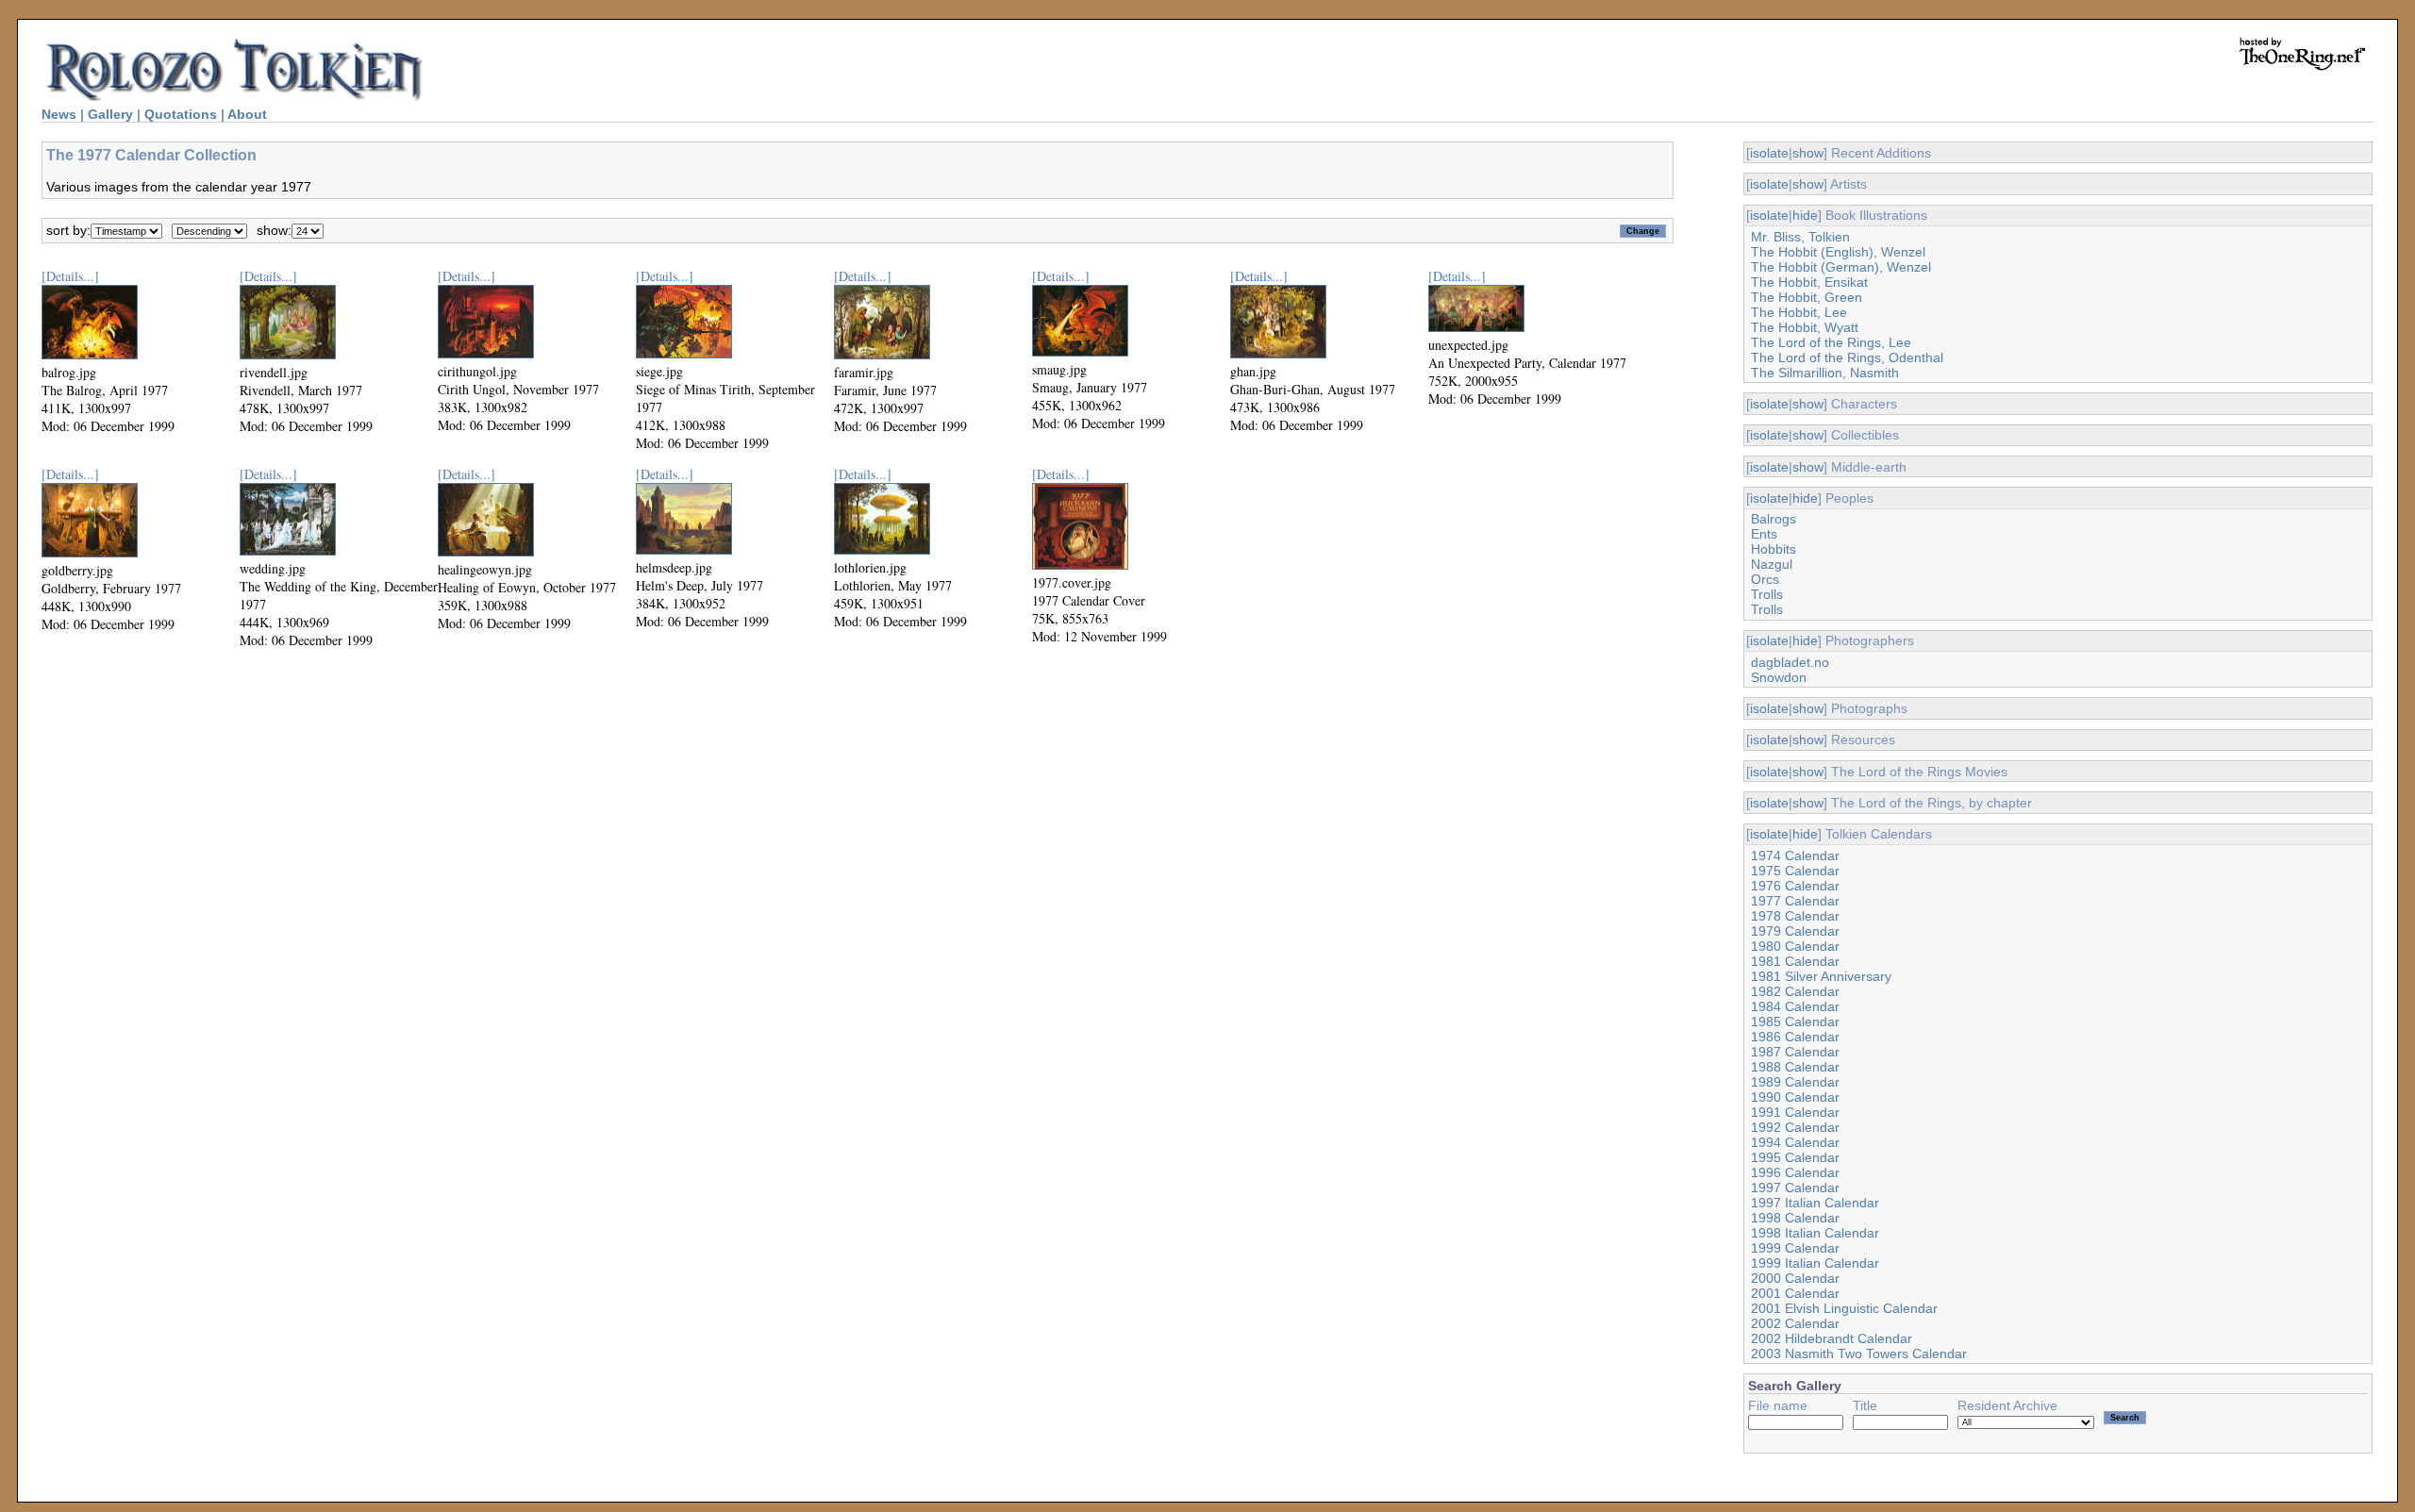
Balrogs (1774, 519)
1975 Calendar (1795, 871)
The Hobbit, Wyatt (1805, 327)
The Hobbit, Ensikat (1809, 282)
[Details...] (70, 276)
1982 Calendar (1795, 991)
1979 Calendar (1795, 931)
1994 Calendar (1795, 1142)
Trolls (1767, 594)
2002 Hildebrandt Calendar (1832, 1338)
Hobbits (1774, 549)
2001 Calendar (1795, 1293)
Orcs (1765, 579)
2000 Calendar (1795, 1278)
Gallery (110, 114)
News (59, 114)
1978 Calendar (1795, 916)
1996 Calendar (1795, 1172)
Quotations (181, 114)
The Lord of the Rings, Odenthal (1847, 357)
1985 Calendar (1795, 1022)
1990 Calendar (1795, 1097)
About (247, 114)
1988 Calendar (1795, 1067)
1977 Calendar (1795, 901)
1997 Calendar (1795, 1188)
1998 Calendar (1795, 1218)
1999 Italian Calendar (1815, 1263)
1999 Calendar (1795, 1248)
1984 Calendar (1795, 1006)
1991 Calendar (1795, 1112)
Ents (1764, 534)
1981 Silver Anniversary (1821, 976)
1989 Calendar (1795, 1082)
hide (1805, 215)
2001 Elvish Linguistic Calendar (1844, 1308)
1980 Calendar (1795, 946)
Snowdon (1779, 677)
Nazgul (1772, 564)
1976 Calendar (1795, 886)
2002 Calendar (1795, 1323)
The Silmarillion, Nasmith (1825, 373)
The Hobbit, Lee (1799, 312)
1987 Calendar (1795, 1052)
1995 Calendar (1795, 1157)
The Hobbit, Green (1807, 297)
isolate (1769, 153)
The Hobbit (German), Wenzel (1841, 267)
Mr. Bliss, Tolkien (1800, 237)
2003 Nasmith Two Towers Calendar (1859, 1354)
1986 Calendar (1795, 1037)
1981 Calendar (1795, 961)
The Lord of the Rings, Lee (1831, 342)
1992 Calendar (1795, 1127)
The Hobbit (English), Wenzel (1838, 252)
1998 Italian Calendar (1815, 1233)
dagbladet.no (1790, 662)
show (1808, 153)
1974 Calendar (1795, 856)
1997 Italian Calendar (1815, 1203)
